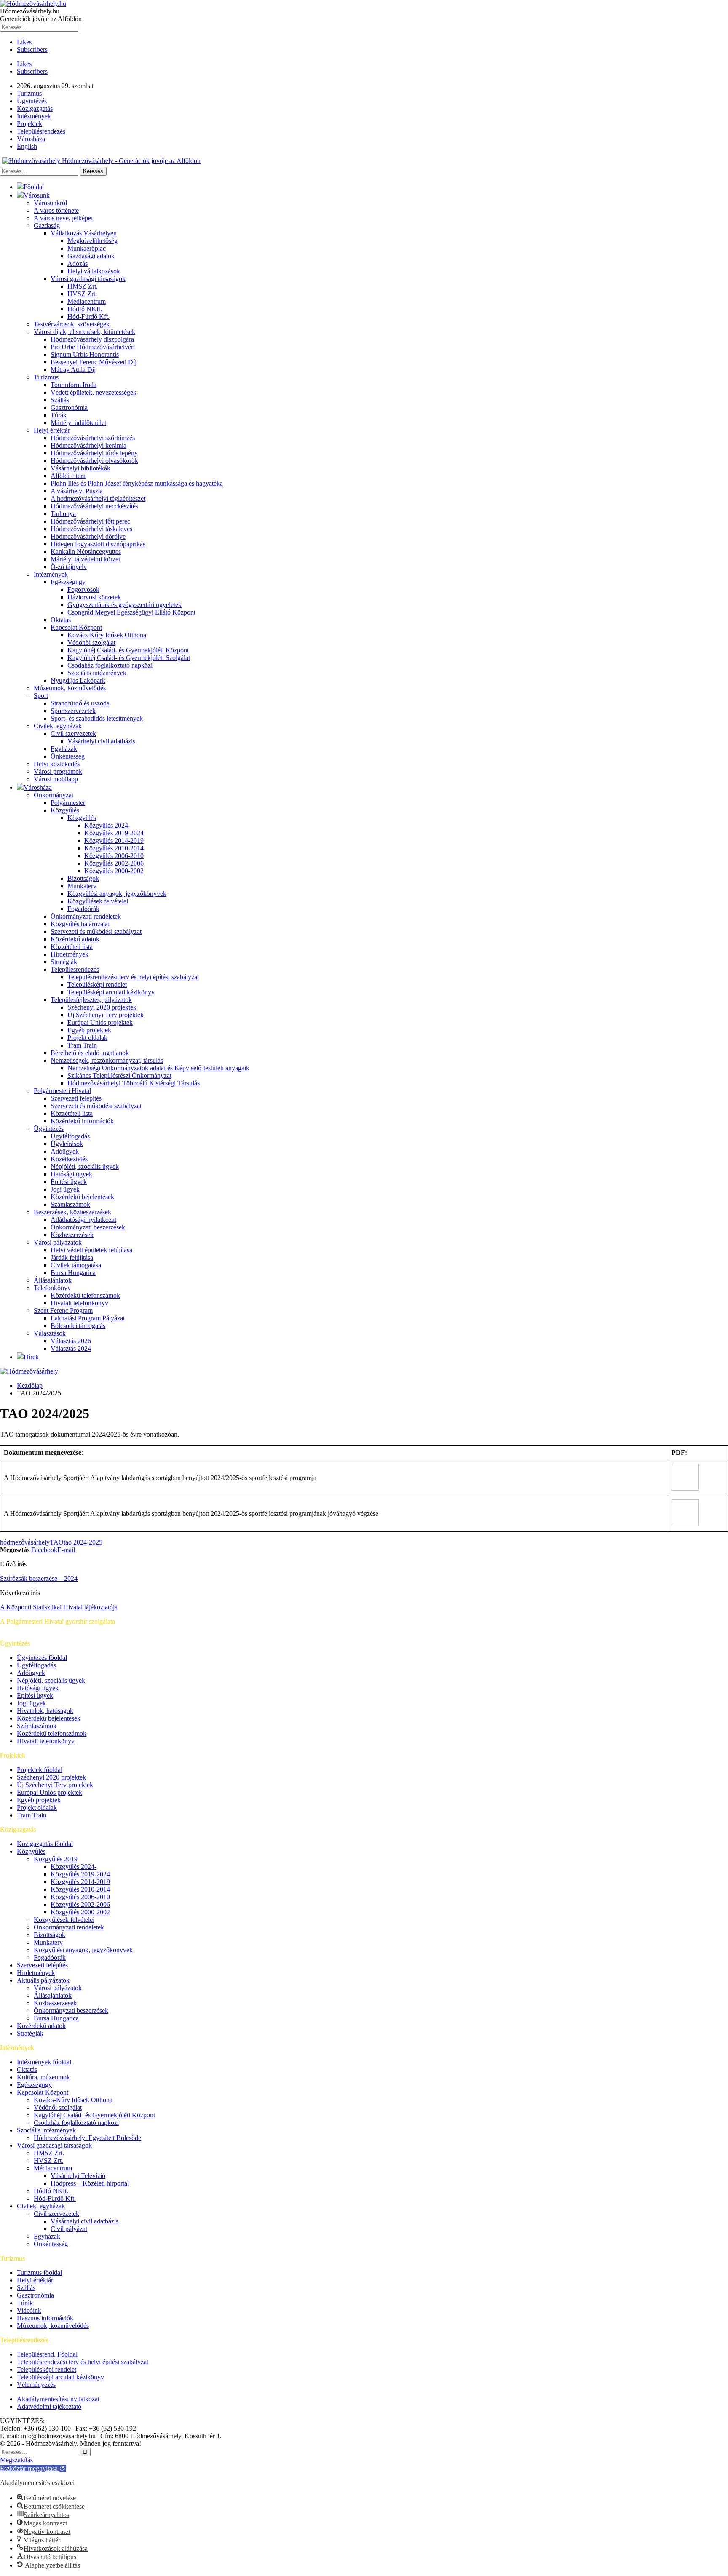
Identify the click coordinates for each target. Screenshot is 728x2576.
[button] (33, 2468)
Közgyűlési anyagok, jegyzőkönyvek (117, 894)
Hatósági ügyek (71, 1174)
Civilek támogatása (76, 1265)
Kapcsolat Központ (76, 627)
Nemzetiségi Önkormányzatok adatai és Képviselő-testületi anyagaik (158, 1068)
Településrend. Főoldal (47, 2354)
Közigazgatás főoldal (45, 1844)
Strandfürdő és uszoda (80, 703)
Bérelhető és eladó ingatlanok (90, 1053)
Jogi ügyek (65, 1189)
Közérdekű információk (82, 1121)
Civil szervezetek (73, 734)
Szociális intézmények (97, 673)
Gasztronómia (69, 408)
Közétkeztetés (69, 1159)
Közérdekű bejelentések (82, 1197)
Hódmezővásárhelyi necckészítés (94, 506)
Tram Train (82, 1045)
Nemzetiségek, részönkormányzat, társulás (107, 1060)
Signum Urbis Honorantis (85, 354)
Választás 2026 (71, 1341)
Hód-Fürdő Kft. (88, 317)
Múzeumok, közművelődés (70, 688)
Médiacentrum (87, 301)
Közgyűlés (65, 810)
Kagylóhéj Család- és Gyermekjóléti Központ (128, 650)
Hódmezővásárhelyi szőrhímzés (93, 438)
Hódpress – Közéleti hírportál (90, 2183)
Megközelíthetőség (92, 241)
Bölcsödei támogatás (78, 1326)
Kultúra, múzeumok (43, 2077)
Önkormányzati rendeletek (86, 916)
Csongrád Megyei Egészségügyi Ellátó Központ (131, 612)
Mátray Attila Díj (73, 370)
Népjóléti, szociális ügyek (85, 1166)
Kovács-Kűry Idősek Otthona (107, 635)
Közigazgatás (35, 108)
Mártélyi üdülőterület (78, 423)
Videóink (29, 2310)
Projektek (29, 124)
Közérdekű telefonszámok (85, 1295)
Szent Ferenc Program (63, 1311)
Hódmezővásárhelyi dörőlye (88, 536)
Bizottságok (83, 878)
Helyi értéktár (52, 430)
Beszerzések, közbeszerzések (72, 1212)
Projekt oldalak (87, 1038)
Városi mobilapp (56, 779)
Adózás (78, 263)
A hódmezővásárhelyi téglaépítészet (98, 498)
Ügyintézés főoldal (42, 1658)
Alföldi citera (68, 476)
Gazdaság (47, 226)
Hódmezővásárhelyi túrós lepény (94, 453)
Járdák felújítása (72, 1257)
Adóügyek (65, 1151)
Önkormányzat (54, 795)
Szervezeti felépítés (76, 1098)
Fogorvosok (83, 589)
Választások (50, 1333)
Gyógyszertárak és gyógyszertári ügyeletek (124, 605)
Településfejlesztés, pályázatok (91, 1000)
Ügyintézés (32, 101)
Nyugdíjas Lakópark (78, 680)
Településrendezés (41, 131)
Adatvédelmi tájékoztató (49, 2406)
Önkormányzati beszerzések (88, 1227)
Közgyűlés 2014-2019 (114, 840)
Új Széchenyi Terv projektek (106, 1015)
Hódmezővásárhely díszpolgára (92, 339)
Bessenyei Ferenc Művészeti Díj (94, 362)
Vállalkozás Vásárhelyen (84, 233)
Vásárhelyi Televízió (78, 2176)
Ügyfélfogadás (70, 1136)
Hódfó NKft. (85, 309)
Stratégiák (64, 962)
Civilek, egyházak (58, 726)
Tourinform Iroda (74, 385)
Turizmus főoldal (39, 2273)
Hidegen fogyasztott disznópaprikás (98, 544)
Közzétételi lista (72, 947)
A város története (56, 210)
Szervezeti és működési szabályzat (96, 931)
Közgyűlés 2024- (107, 825)
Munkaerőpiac (87, 248)
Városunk (37, 195)
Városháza (31, 139)
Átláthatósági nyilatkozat (83, 1220)
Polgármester (68, 803)
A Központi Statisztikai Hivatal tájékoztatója (59, 1607)
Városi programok (58, 771)
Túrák (59, 415)
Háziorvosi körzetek (94, 597)
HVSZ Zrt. (82, 294)
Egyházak (64, 749)
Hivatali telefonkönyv (79, 1303)
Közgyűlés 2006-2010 (114, 856)
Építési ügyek (69, 1182)
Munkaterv (82, 886)
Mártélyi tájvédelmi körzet (85, 559)
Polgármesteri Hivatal (62, 1091)
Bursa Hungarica (73, 1273)
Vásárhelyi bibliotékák (80, 468)
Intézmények (34, 116)
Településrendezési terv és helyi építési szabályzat (133, 977)
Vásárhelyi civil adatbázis (101, 741)
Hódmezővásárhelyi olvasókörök (94, 461)
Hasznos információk (45, 2318)
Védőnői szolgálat (91, 643)
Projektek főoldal (40, 1770)
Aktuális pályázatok (43, 1980)
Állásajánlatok (53, 1280)
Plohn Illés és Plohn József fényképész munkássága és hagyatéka (137, 483)
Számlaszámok (70, 1204)
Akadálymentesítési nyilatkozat (58, 2399)
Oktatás (61, 620)
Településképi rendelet (97, 985)
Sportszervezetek (73, 711)
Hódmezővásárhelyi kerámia (88, 445)
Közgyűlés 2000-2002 (114, 871)
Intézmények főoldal (44, 2062)
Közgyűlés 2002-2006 (114, 863)
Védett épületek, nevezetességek (94, 392)
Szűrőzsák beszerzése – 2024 (39, 1578)
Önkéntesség (68, 756)
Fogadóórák (83, 909)
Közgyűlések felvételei (98, 901)
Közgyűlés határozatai (80, 924)
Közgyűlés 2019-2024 (114, 833)
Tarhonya (63, 514)
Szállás (60, 400)
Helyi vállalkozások (94, 271)
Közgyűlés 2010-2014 (114, 848)
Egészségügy (68, 582)
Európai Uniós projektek (100, 1022)
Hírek (31, 1357)
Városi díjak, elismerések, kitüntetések (84, 332)
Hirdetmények (70, 954)
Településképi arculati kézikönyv (111, 992)
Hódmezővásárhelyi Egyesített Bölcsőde (87, 2138)
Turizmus (29, 93)
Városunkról (50, 203)
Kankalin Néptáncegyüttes (86, 552)
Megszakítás (16, 2460)
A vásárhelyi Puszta (77, 491)
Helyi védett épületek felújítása (91, 1250)
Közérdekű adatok (75, 939)
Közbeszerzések (72, 1235)
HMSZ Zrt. (83, 286)
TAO (57, 1542)
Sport (41, 696)
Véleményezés (36, 2385)
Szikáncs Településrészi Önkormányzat (119, 1076)
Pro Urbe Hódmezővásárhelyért (93, 347)
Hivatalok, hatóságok (45, 1711)
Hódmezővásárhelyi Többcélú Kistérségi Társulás (134, 1083)
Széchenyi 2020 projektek (102, 1007)
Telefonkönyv (52, 1288)
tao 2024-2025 (83, 1542)
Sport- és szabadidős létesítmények (97, 718)
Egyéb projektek (89, 1030)
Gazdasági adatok (91, 256)
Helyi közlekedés (57, 764)
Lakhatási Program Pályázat (88, 1318)
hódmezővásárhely (25, 1542)
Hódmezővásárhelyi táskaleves (91, 529)
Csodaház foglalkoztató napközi (110, 665)
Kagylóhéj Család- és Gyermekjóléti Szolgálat (129, 658)
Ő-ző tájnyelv (69, 567)
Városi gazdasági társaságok (88, 279)
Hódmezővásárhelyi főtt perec (90, 521)
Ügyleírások (67, 1144)
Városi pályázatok (58, 1242)
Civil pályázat (69, 2229)
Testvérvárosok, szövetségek (72, 324)
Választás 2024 (71, 1348)
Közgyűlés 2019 (56, 1859)
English (27, 146)
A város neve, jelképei (63, 218)
